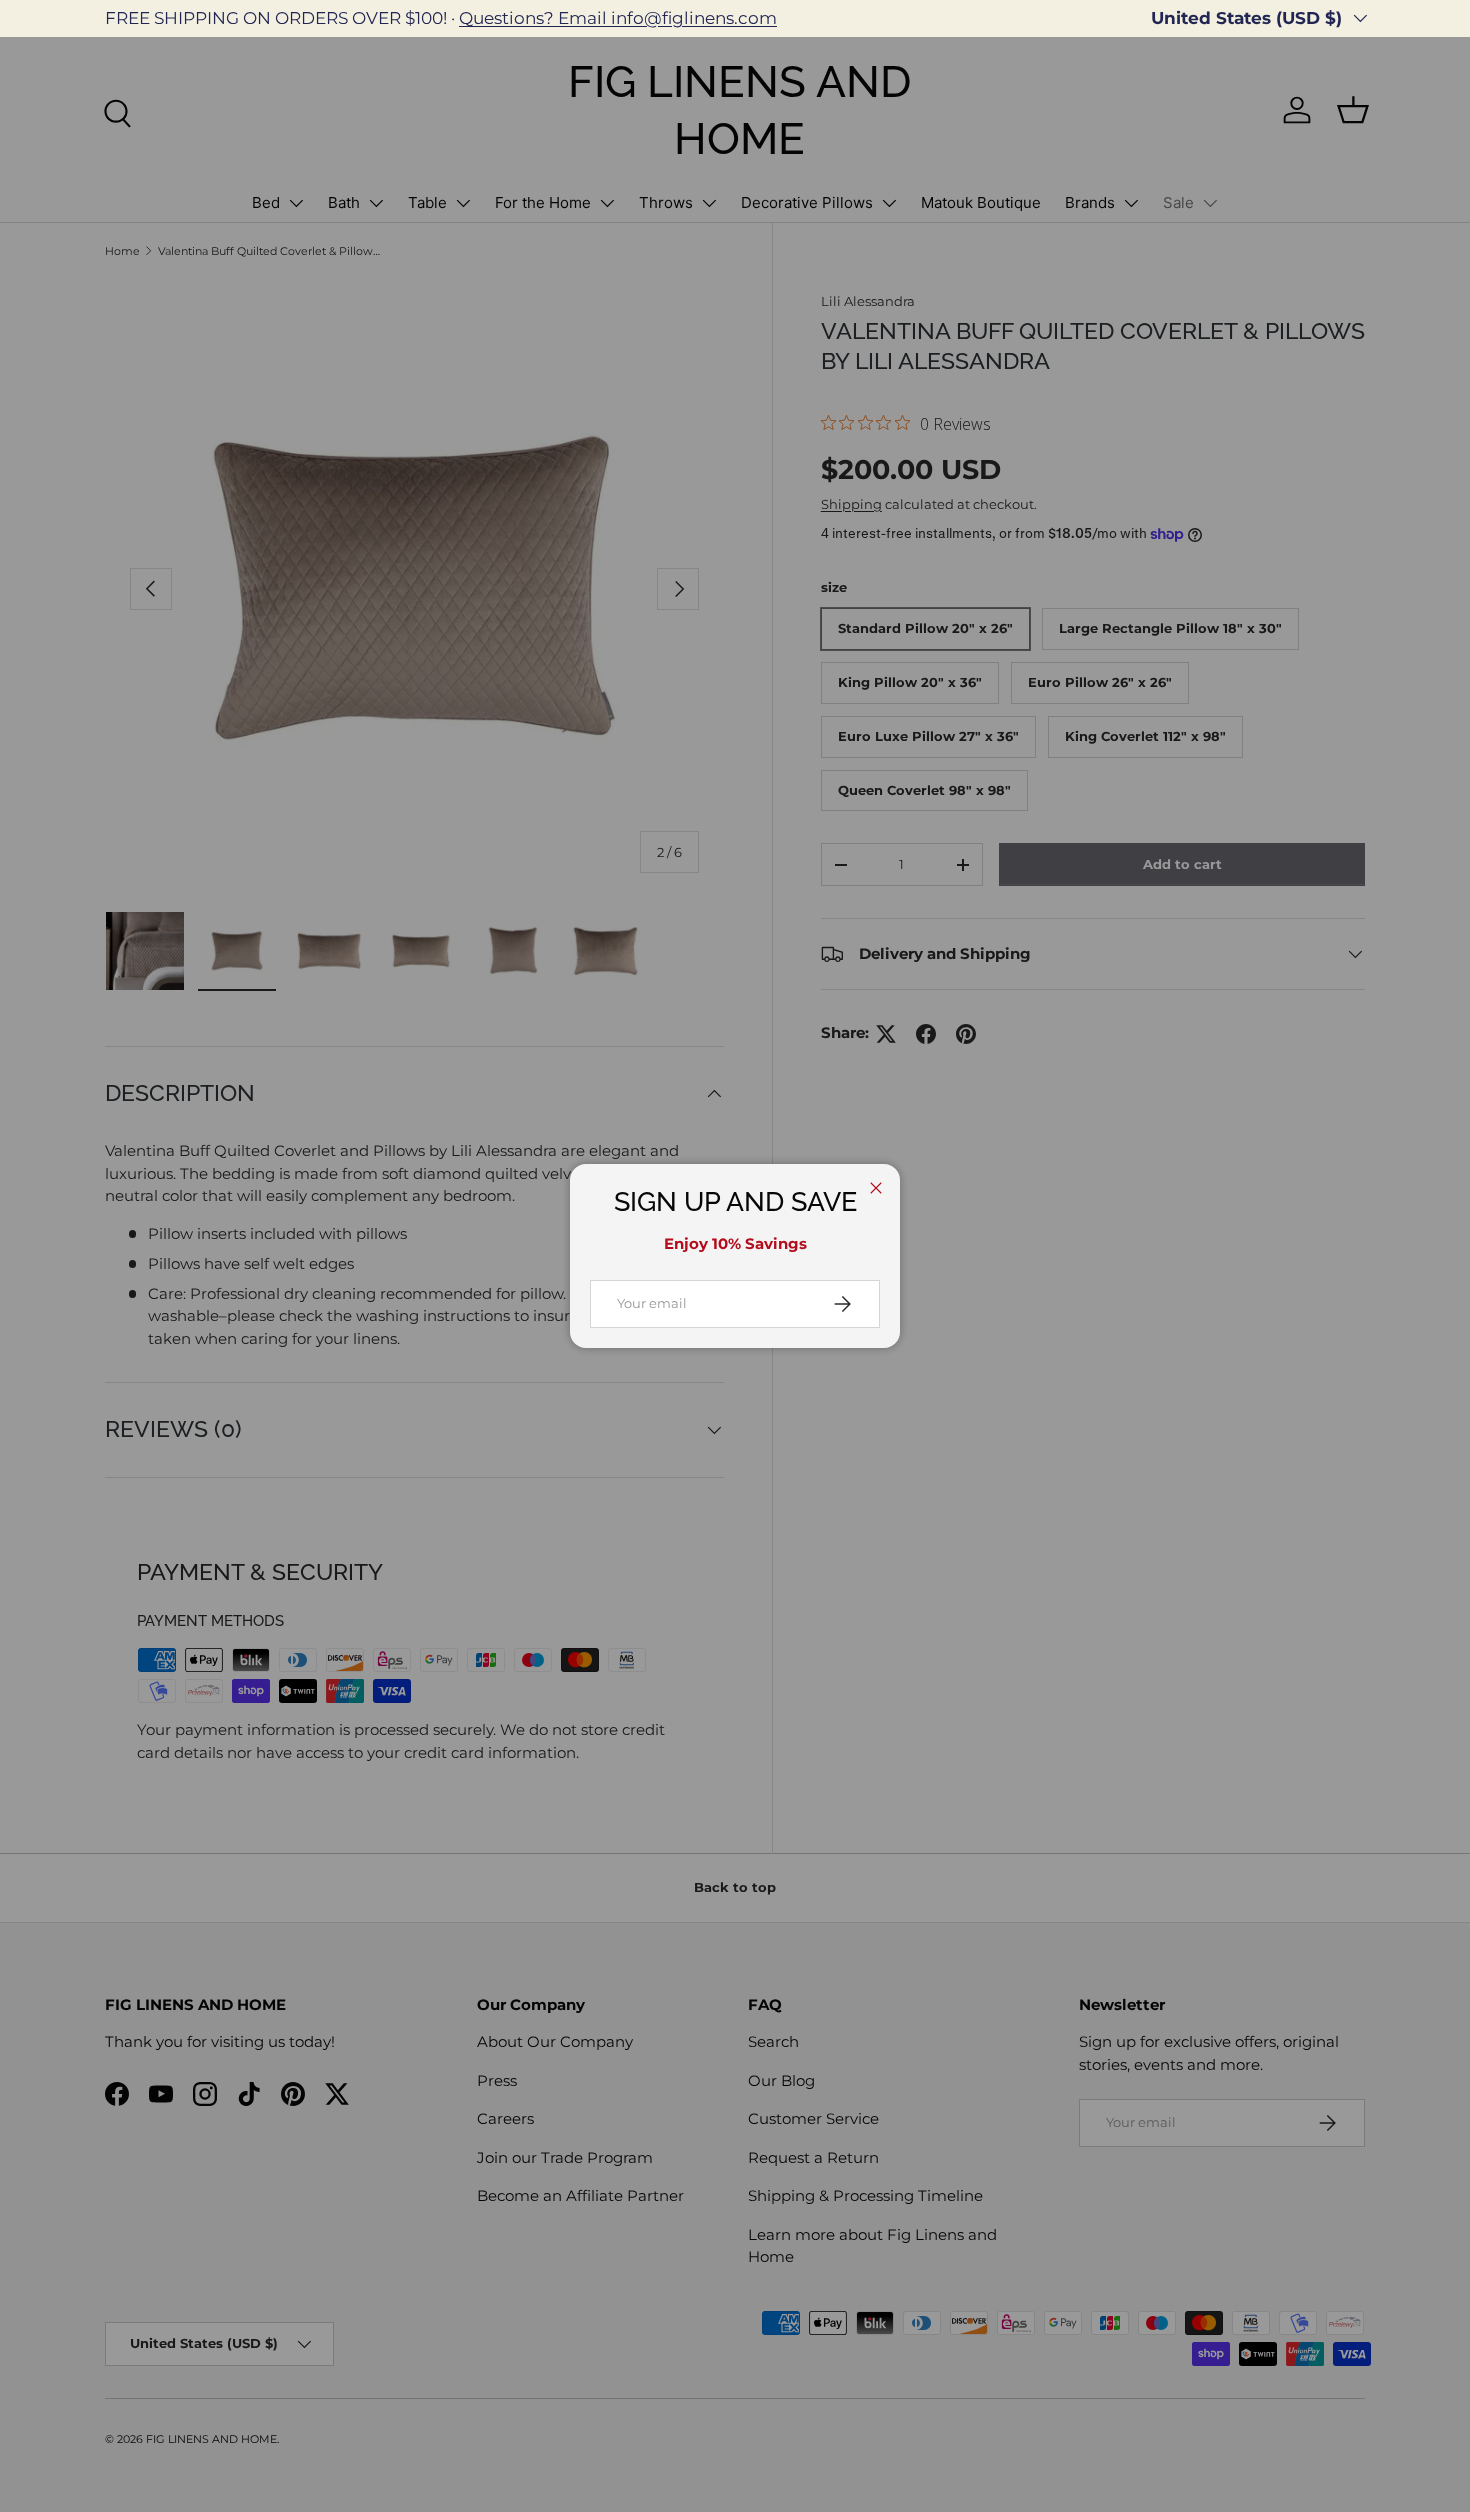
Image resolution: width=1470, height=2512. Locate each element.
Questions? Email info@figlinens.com (618, 18)
